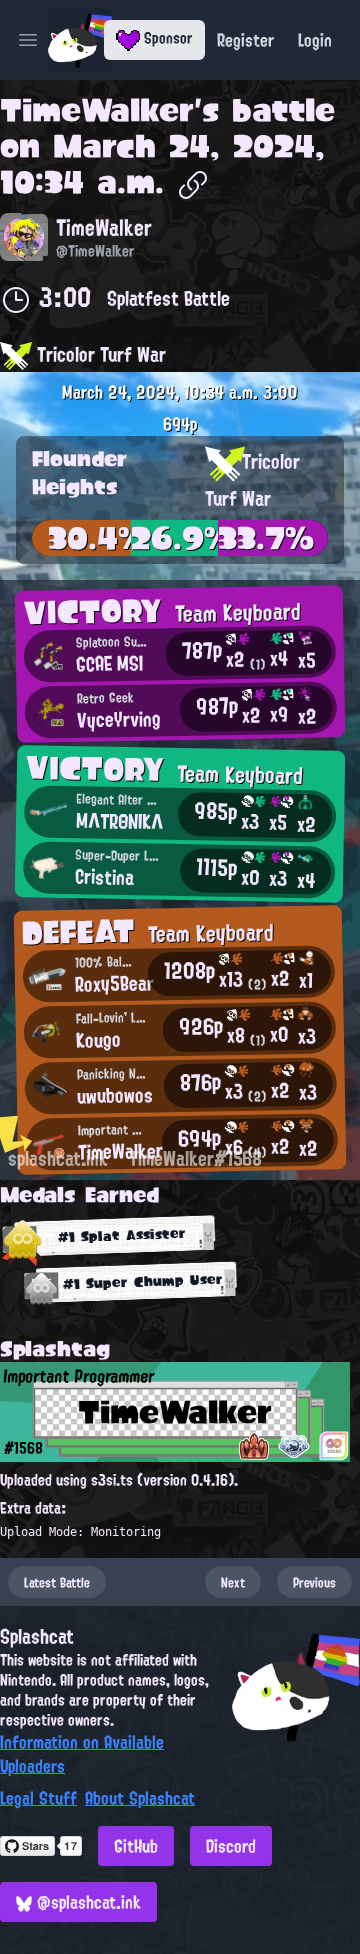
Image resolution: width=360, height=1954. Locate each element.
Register (245, 40)
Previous (314, 1582)
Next (233, 1582)
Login (315, 40)
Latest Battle (57, 1582)
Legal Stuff (38, 1798)
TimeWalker (97, 110)
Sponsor (166, 38)
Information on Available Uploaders (82, 1754)
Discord (231, 1846)
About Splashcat (140, 1798)
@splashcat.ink (86, 1902)
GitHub (136, 1846)
